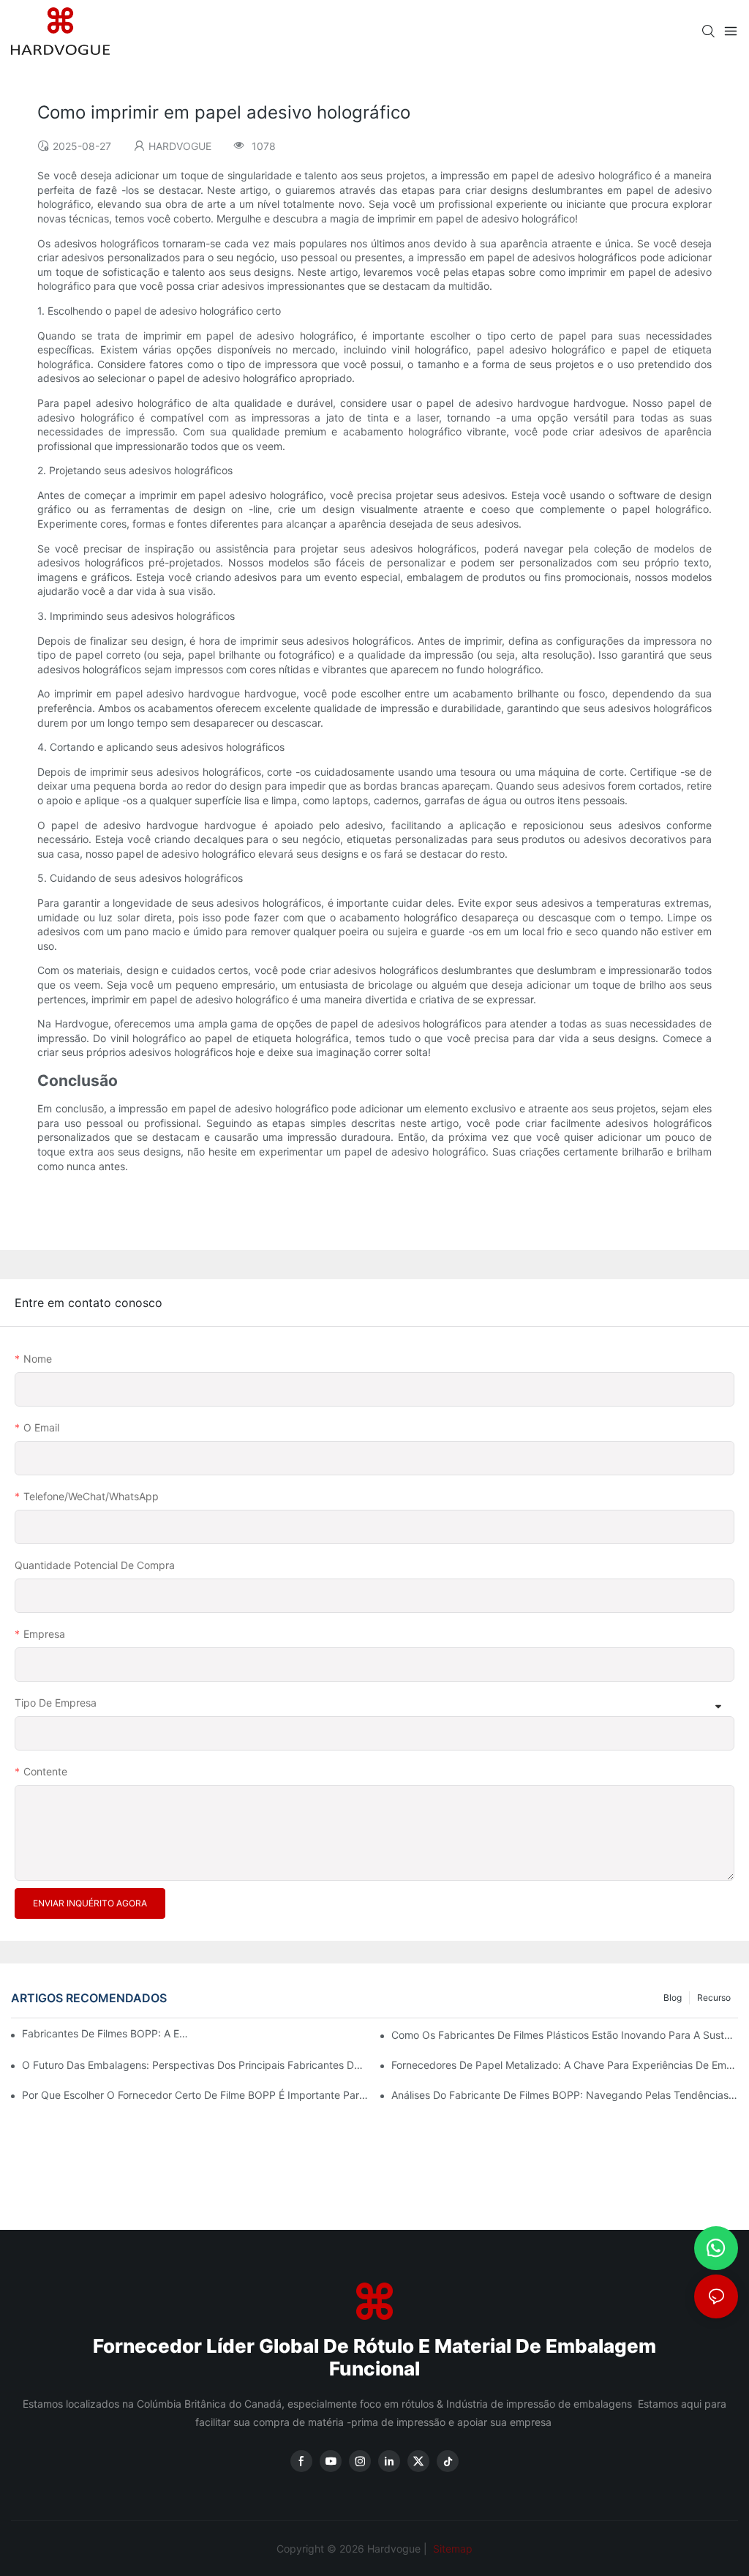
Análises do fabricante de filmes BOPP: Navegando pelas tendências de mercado (565, 2095)
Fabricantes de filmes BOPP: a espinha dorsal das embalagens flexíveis (106, 2033)
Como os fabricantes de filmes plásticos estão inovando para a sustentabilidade (565, 2035)
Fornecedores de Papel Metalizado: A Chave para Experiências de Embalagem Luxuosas (565, 2065)
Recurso (714, 1997)
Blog (673, 1997)
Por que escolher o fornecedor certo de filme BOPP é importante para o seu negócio (195, 2095)
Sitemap (451, 2549)
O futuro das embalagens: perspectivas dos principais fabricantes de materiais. (195, 2065)
